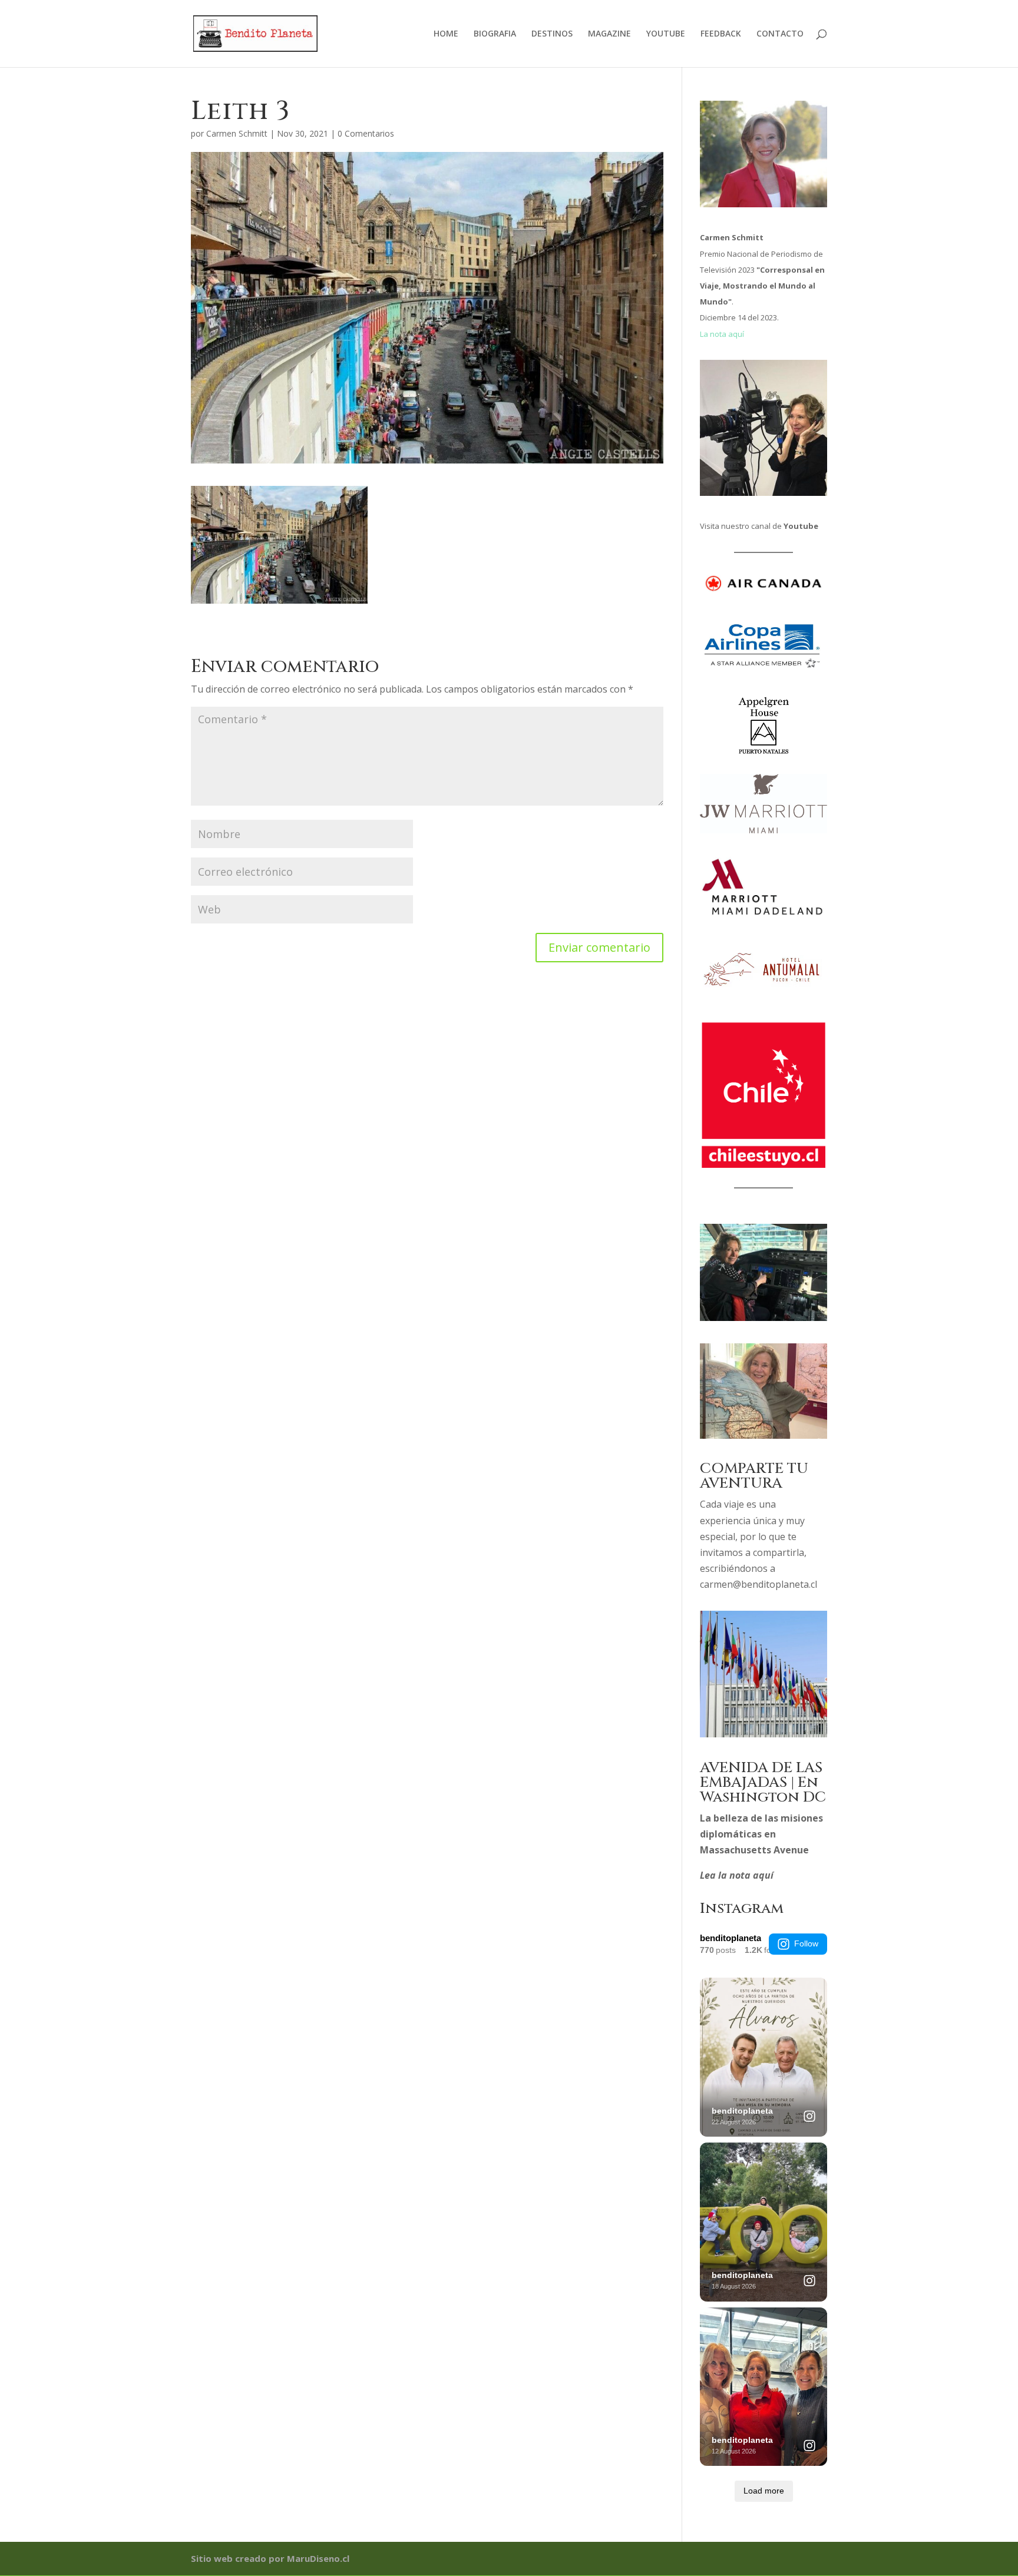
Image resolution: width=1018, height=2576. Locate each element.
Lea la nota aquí (737, 1875)
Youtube (801, 526)
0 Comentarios (366, 133)
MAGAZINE (609, 34)
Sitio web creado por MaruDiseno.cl (270, 2558)
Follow (806, 1943)
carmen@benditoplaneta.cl (758, 1584)
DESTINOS (552, 34)
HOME (446, 34)
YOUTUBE (666, 34)
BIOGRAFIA (495, 34)
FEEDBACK (721, 34)
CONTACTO (780, 34)
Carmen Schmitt (237, 133)
